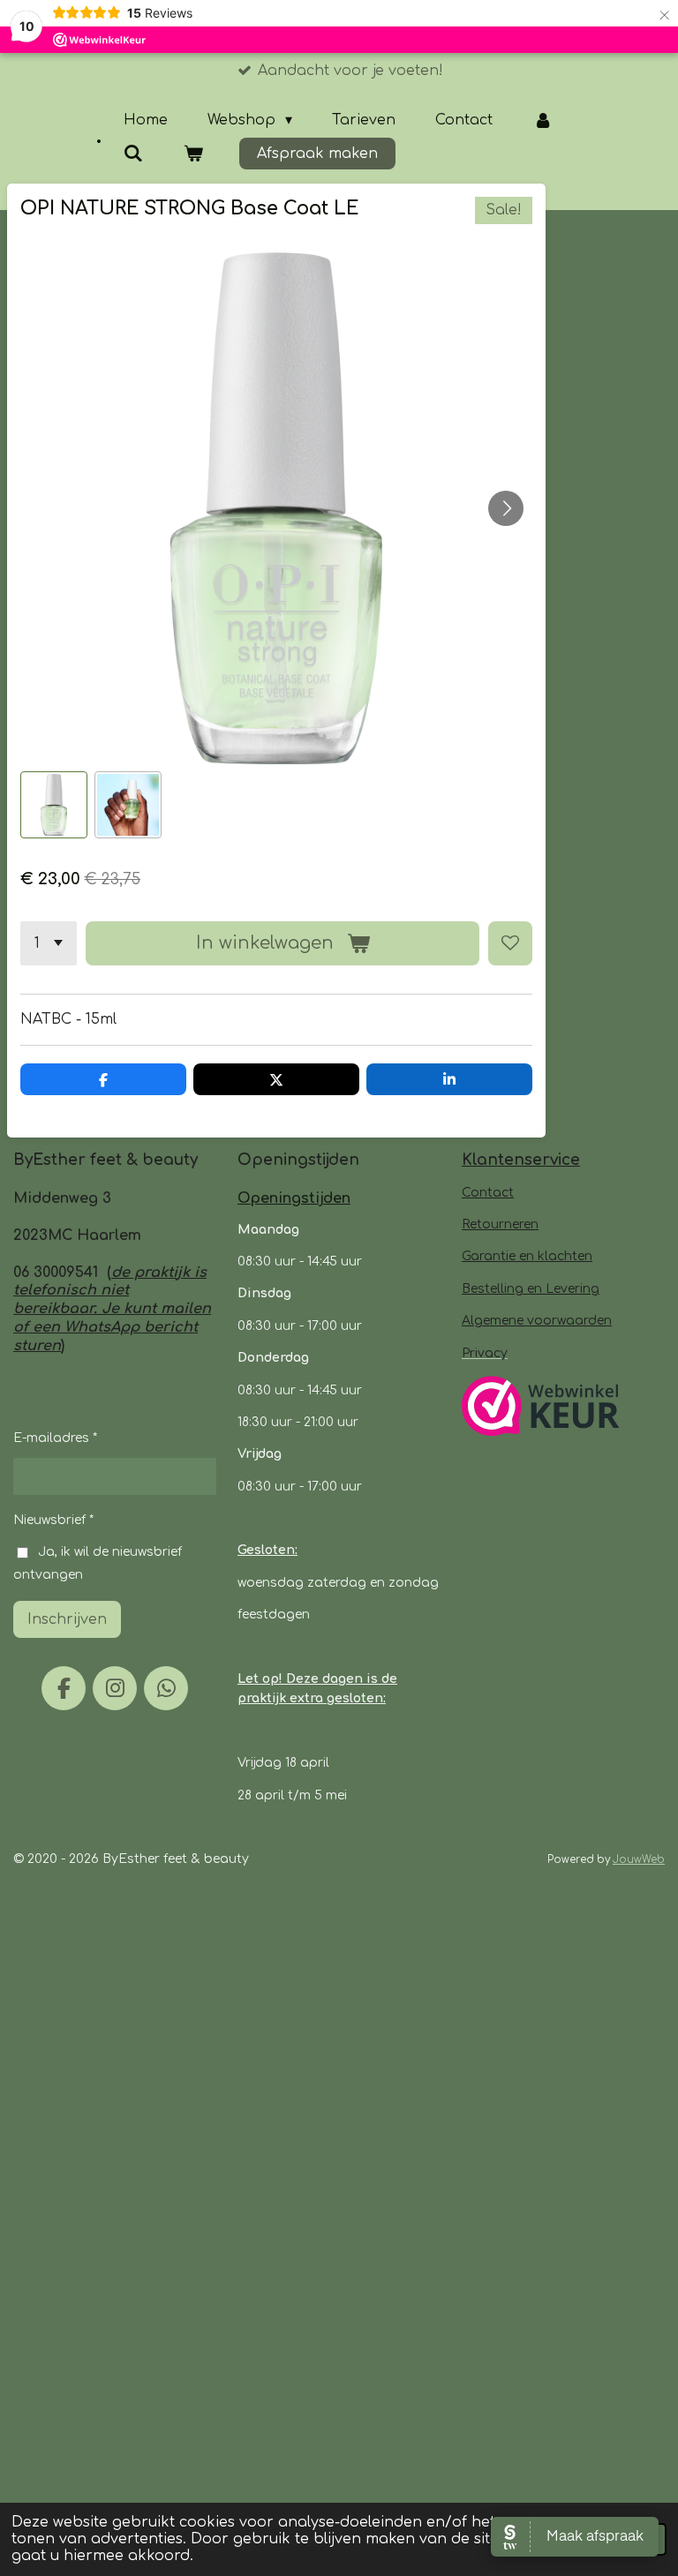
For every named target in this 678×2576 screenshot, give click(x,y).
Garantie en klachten (527, 1256)
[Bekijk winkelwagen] (192, 154)
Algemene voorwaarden (537, 1321)
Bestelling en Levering (531, 1289)
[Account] (542, 120)
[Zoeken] (133, 154)
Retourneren (500, 1224)
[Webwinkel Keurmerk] (541, 1409)
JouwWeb (639, 1860)
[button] (54, 805)
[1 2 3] (49, 943)
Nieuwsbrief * (53, 1520)
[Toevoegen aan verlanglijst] (510, 943)
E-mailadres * (55, 1438)
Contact (488, 1193)
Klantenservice (521, 1160)
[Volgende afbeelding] (506, 508)
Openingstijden (294, 1198)
